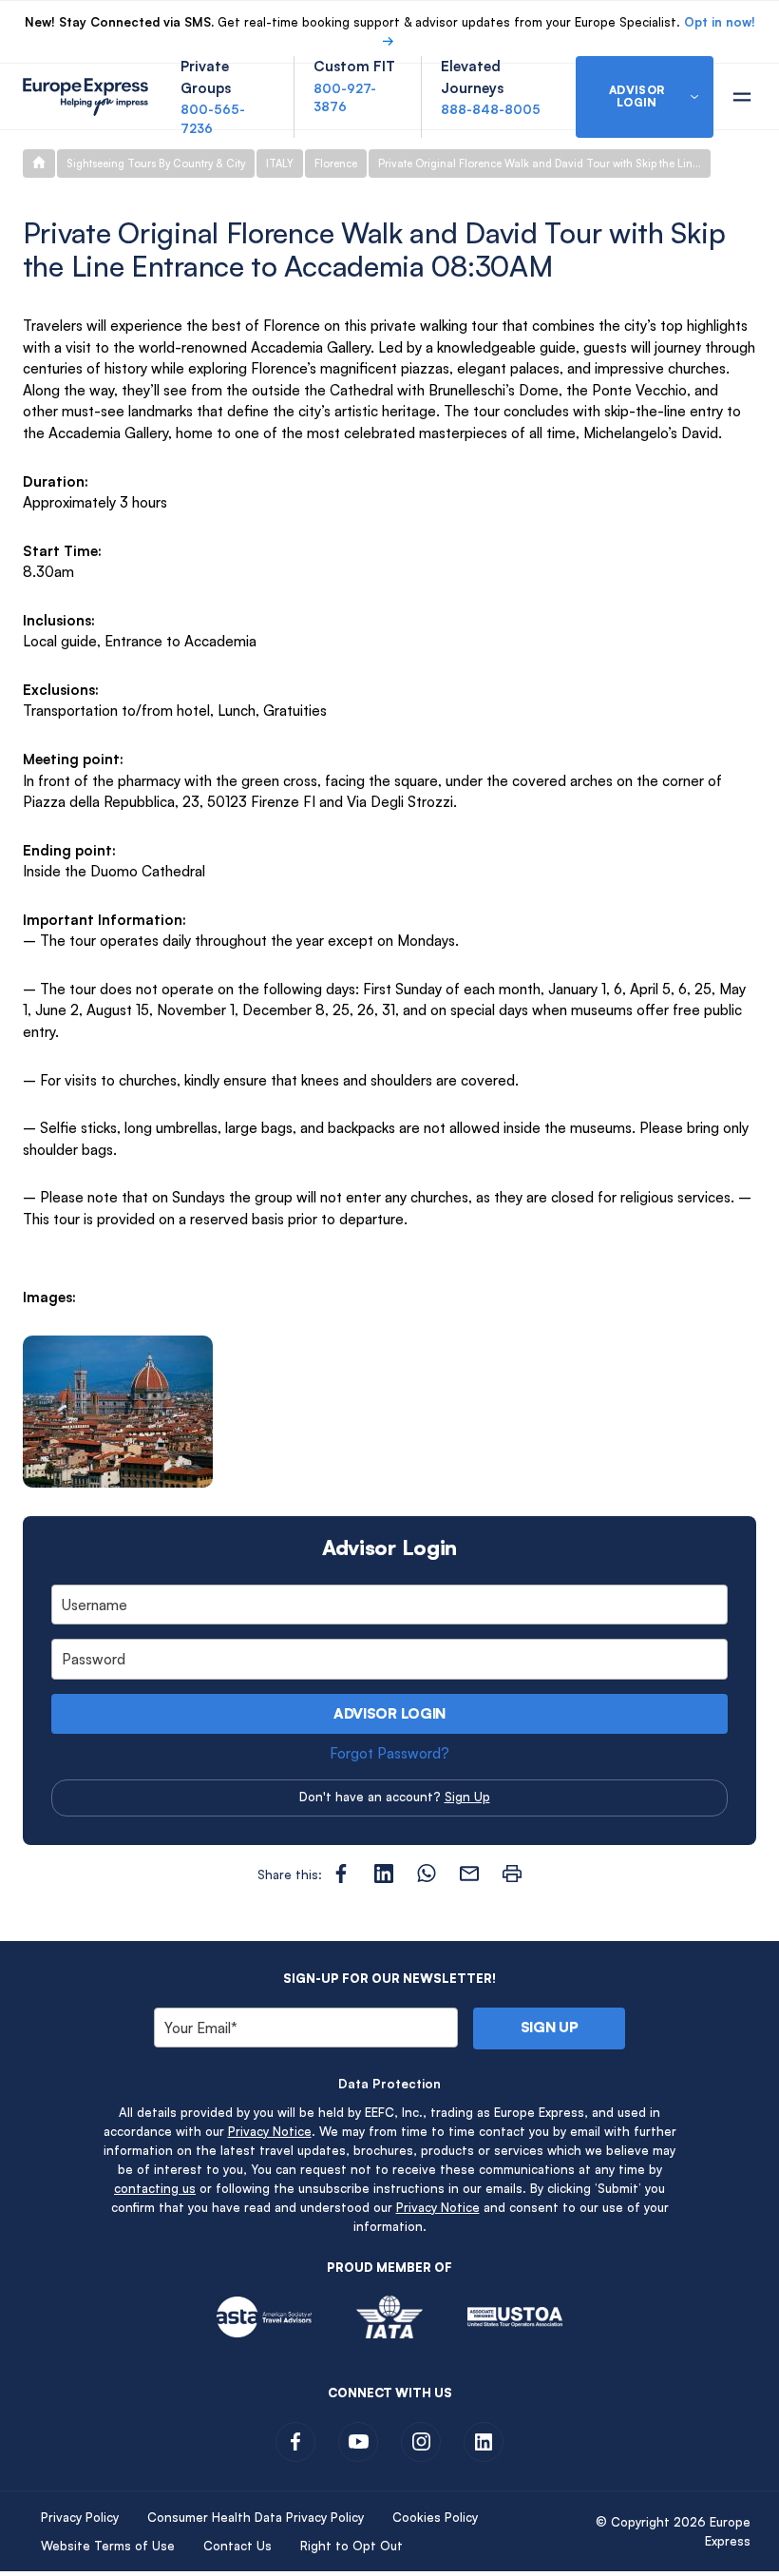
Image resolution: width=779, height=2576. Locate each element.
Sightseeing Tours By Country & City (156, 163)
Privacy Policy (80, 2517)
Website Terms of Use (108, 2546)
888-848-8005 (491, 109)
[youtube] (358, 2442)
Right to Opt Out (351, 2546)
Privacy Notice (270, 2131)
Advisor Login (389, 1713)
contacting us (155, 2188)
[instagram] (421, 2442)
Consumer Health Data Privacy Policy (256, 2517)
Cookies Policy (435, 2517)
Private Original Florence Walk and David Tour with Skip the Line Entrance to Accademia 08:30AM (544, 163)
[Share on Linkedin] (384, 1874)
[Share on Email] (469, 1874)
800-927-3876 (345, 98)
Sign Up (467, 1797)
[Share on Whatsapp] (427, 1874)
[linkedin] (484, 2442)
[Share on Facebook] (341, 1874)
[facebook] (295, 2442)
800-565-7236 (213, 119)
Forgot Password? (389, 1753)
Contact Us (237, 2546)
